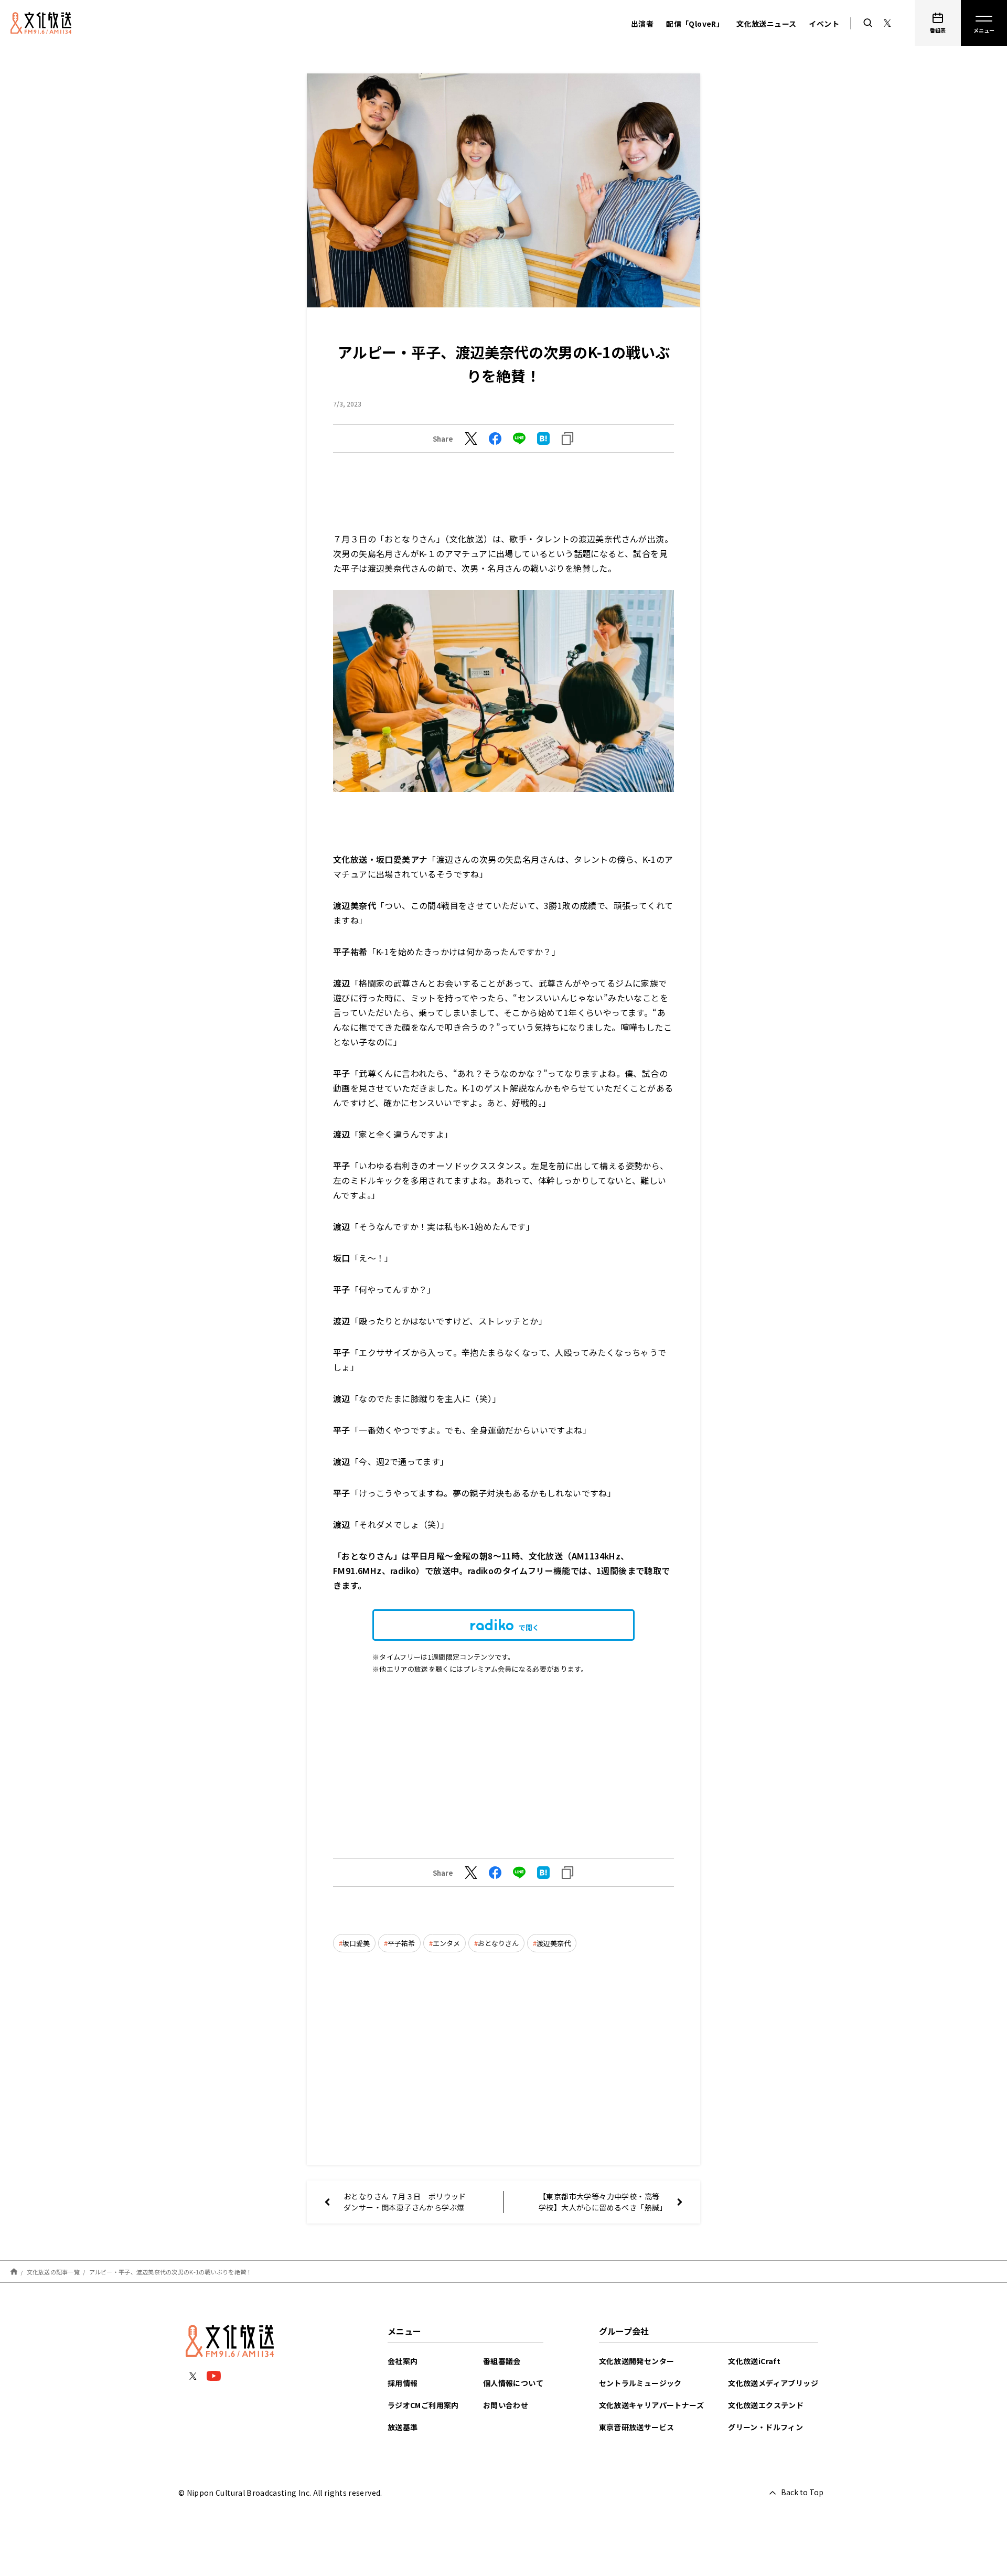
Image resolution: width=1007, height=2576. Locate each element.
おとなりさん (498, 1943)
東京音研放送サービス (637, 2427)
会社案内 (403, 2361)
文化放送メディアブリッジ (773, 2383)
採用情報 (403, 2383)
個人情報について (513, 2383)
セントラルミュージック (640, 2383)
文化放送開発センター (637, 2361)
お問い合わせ (506, 2405)
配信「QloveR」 (695, 24)
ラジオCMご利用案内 (423, 2405)
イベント (824, 24)
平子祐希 (401, 1943)
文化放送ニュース (766, 24)
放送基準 (403, 2427)
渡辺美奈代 (554, 1943)
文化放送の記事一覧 (53, 2272)
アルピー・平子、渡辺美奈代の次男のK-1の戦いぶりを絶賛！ (171, 2272)
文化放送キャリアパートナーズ (652, 2405)
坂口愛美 (356, 1943)
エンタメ (446, 1943)
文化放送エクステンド (766, 2405)
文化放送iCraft (754, 2361)
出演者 (642, 24)
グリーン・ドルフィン (765, 2427)
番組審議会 (502, 2361)
